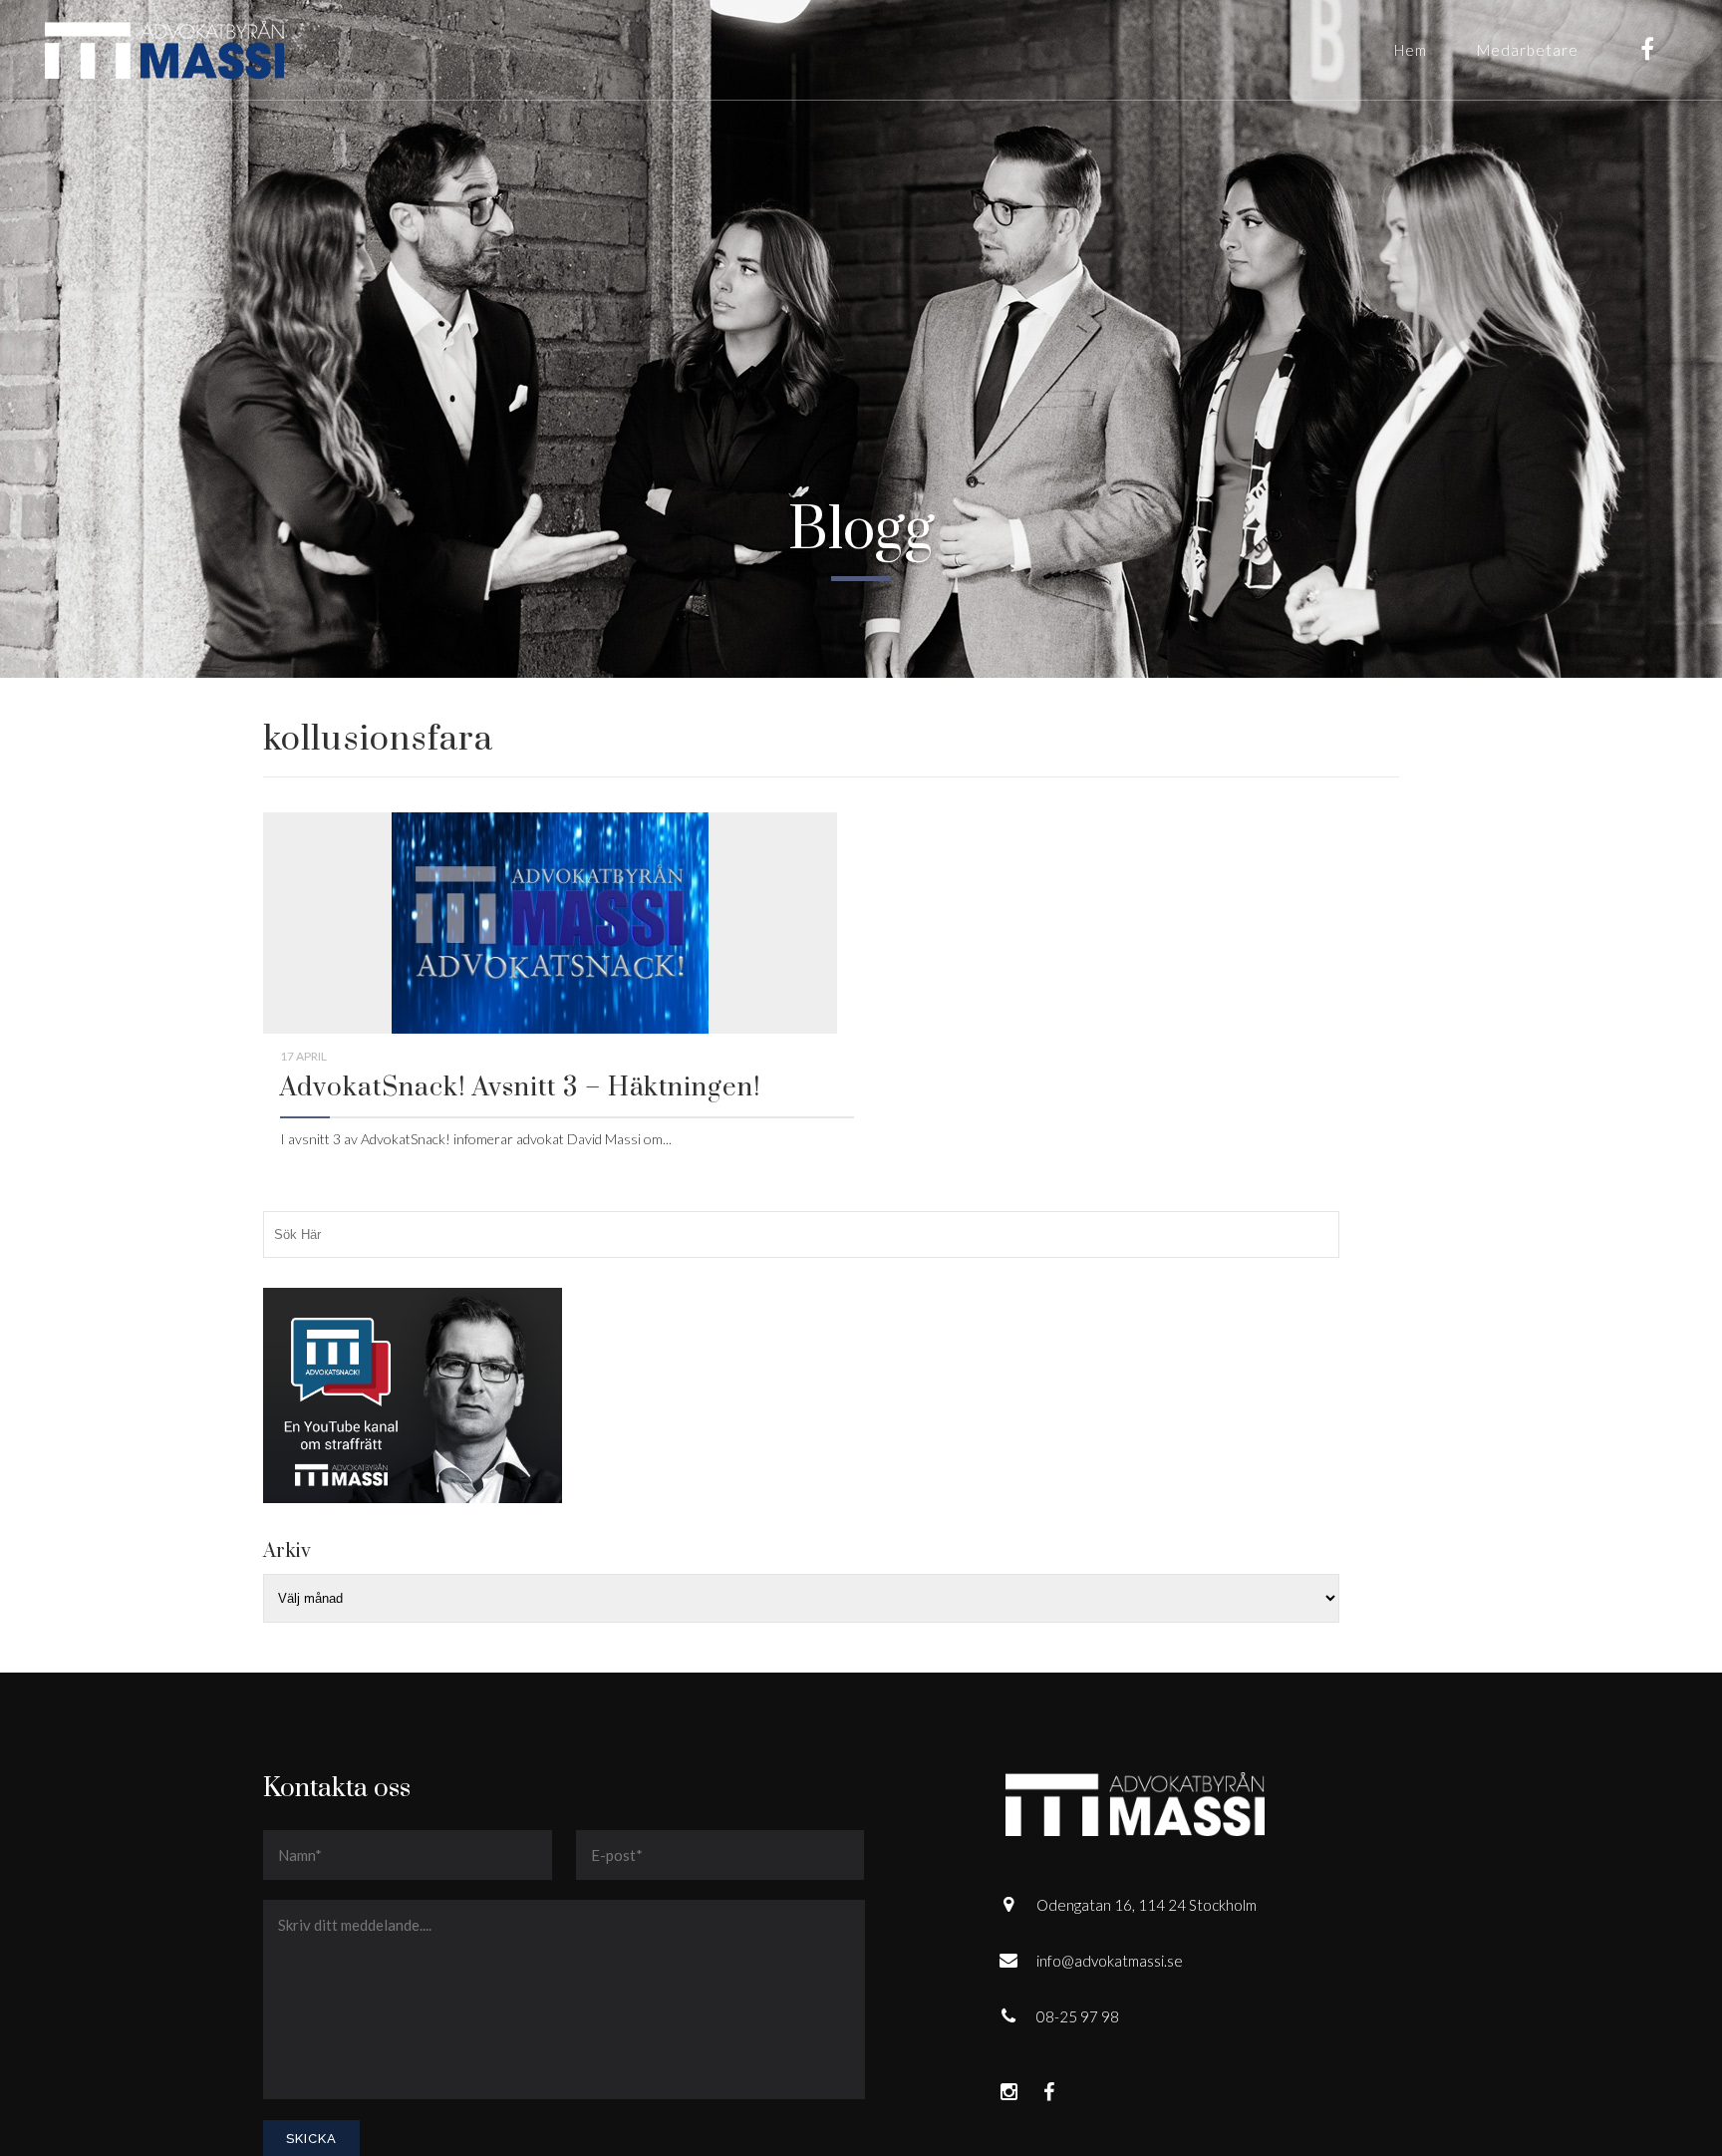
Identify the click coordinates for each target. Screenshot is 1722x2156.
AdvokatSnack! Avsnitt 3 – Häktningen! (520, 1088)
